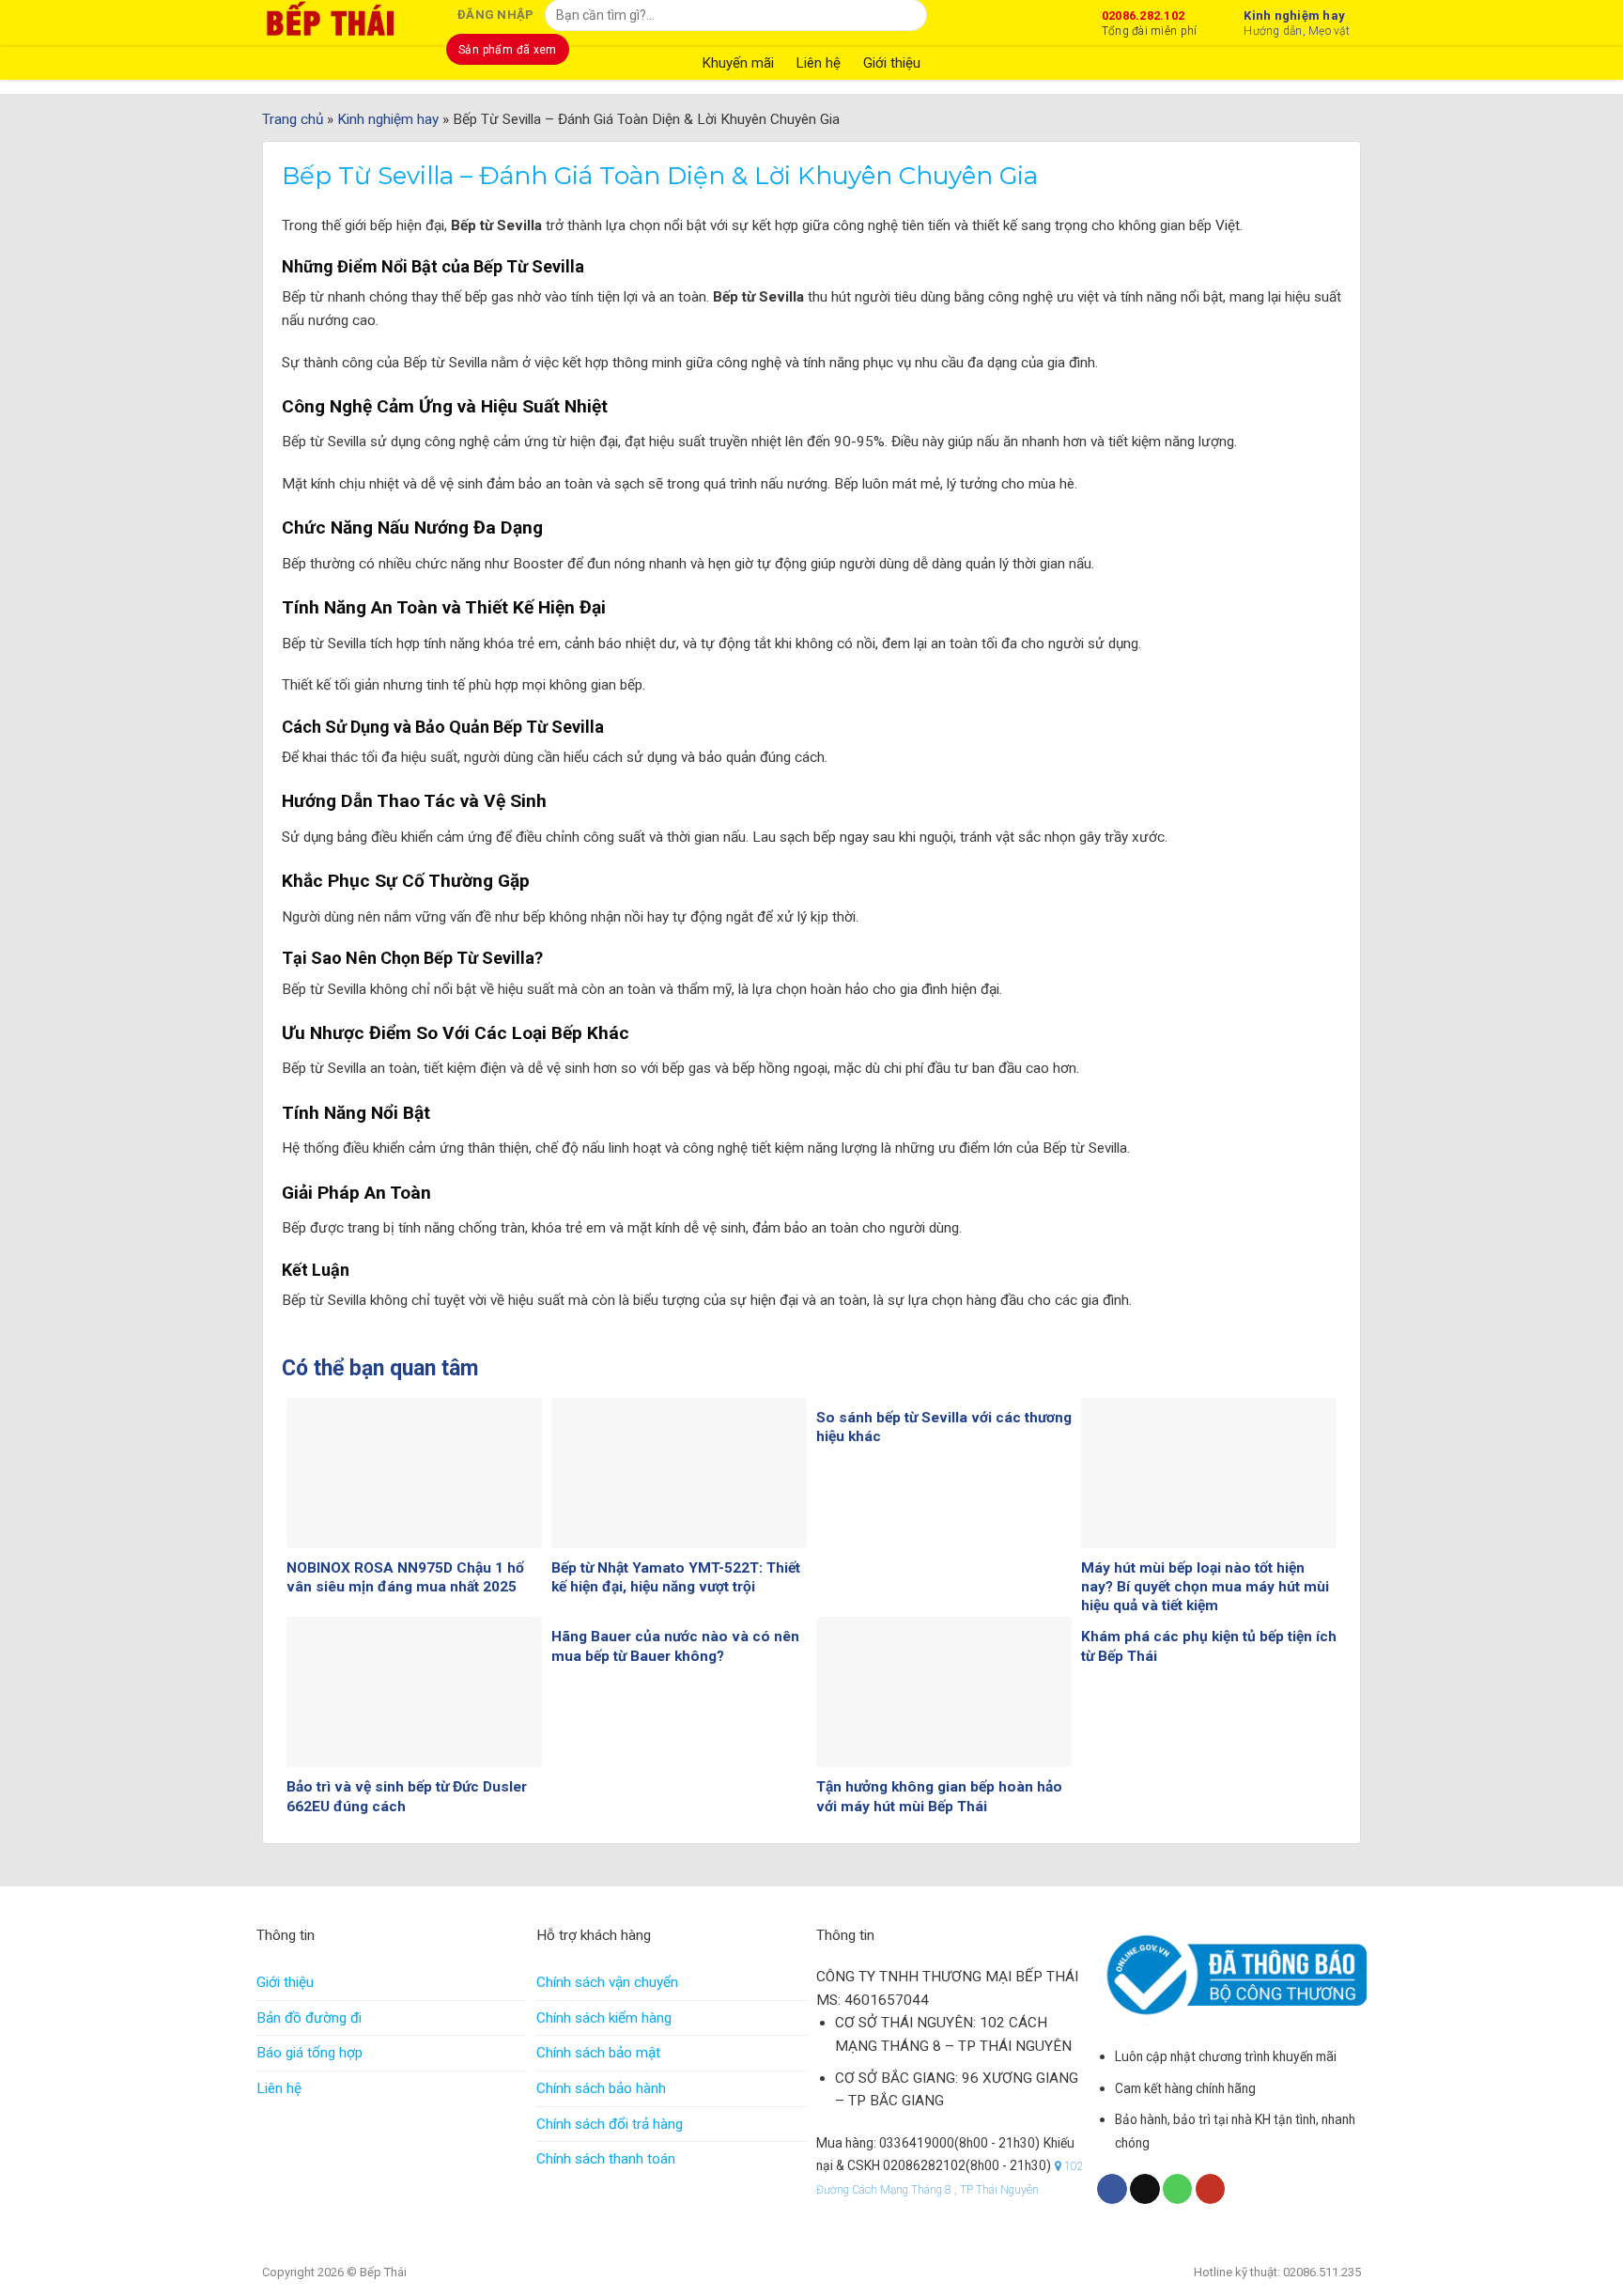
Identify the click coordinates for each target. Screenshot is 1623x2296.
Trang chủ (293, 119)
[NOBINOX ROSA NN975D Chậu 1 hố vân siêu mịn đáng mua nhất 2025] (414, 1473)
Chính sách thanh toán (606, 2159)
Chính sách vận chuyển (607, 1982)
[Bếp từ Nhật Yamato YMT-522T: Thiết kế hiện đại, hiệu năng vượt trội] (679, 1473)
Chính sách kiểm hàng (604, 2018)
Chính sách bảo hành (601, 2088)
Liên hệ (279, 2088)
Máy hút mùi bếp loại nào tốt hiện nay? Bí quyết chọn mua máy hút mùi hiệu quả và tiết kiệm (1205, 1587)
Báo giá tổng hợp (309, 2053)
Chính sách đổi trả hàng (610, 2124)
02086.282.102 (1149, 21)
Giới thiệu (285, 1982)
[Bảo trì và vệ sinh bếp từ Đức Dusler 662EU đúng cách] (414, 1692)
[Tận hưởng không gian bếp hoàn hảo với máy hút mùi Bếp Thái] (944, 1692)
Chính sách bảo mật (598, 2053)
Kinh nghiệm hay (1297, 21)
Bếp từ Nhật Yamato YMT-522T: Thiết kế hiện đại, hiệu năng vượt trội (676, 1577)
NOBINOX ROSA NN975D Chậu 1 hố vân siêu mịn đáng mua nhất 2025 (405, 1577)
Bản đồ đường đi (309, 2018)
